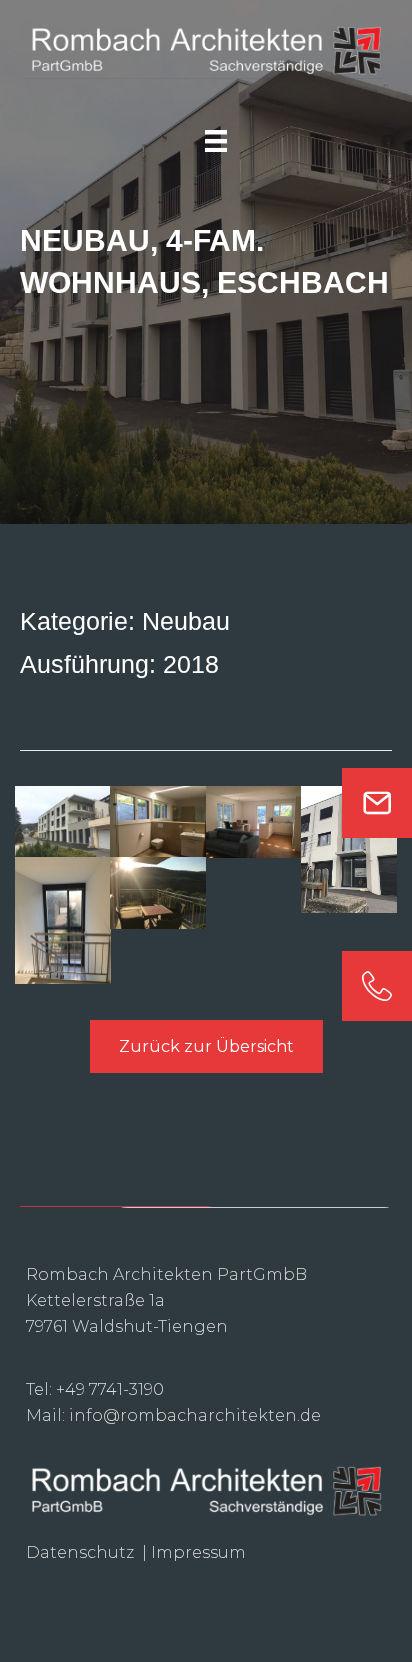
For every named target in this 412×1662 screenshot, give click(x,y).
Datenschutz (82, 1552)
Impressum (198, 1552)
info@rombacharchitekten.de (195, 1415)
